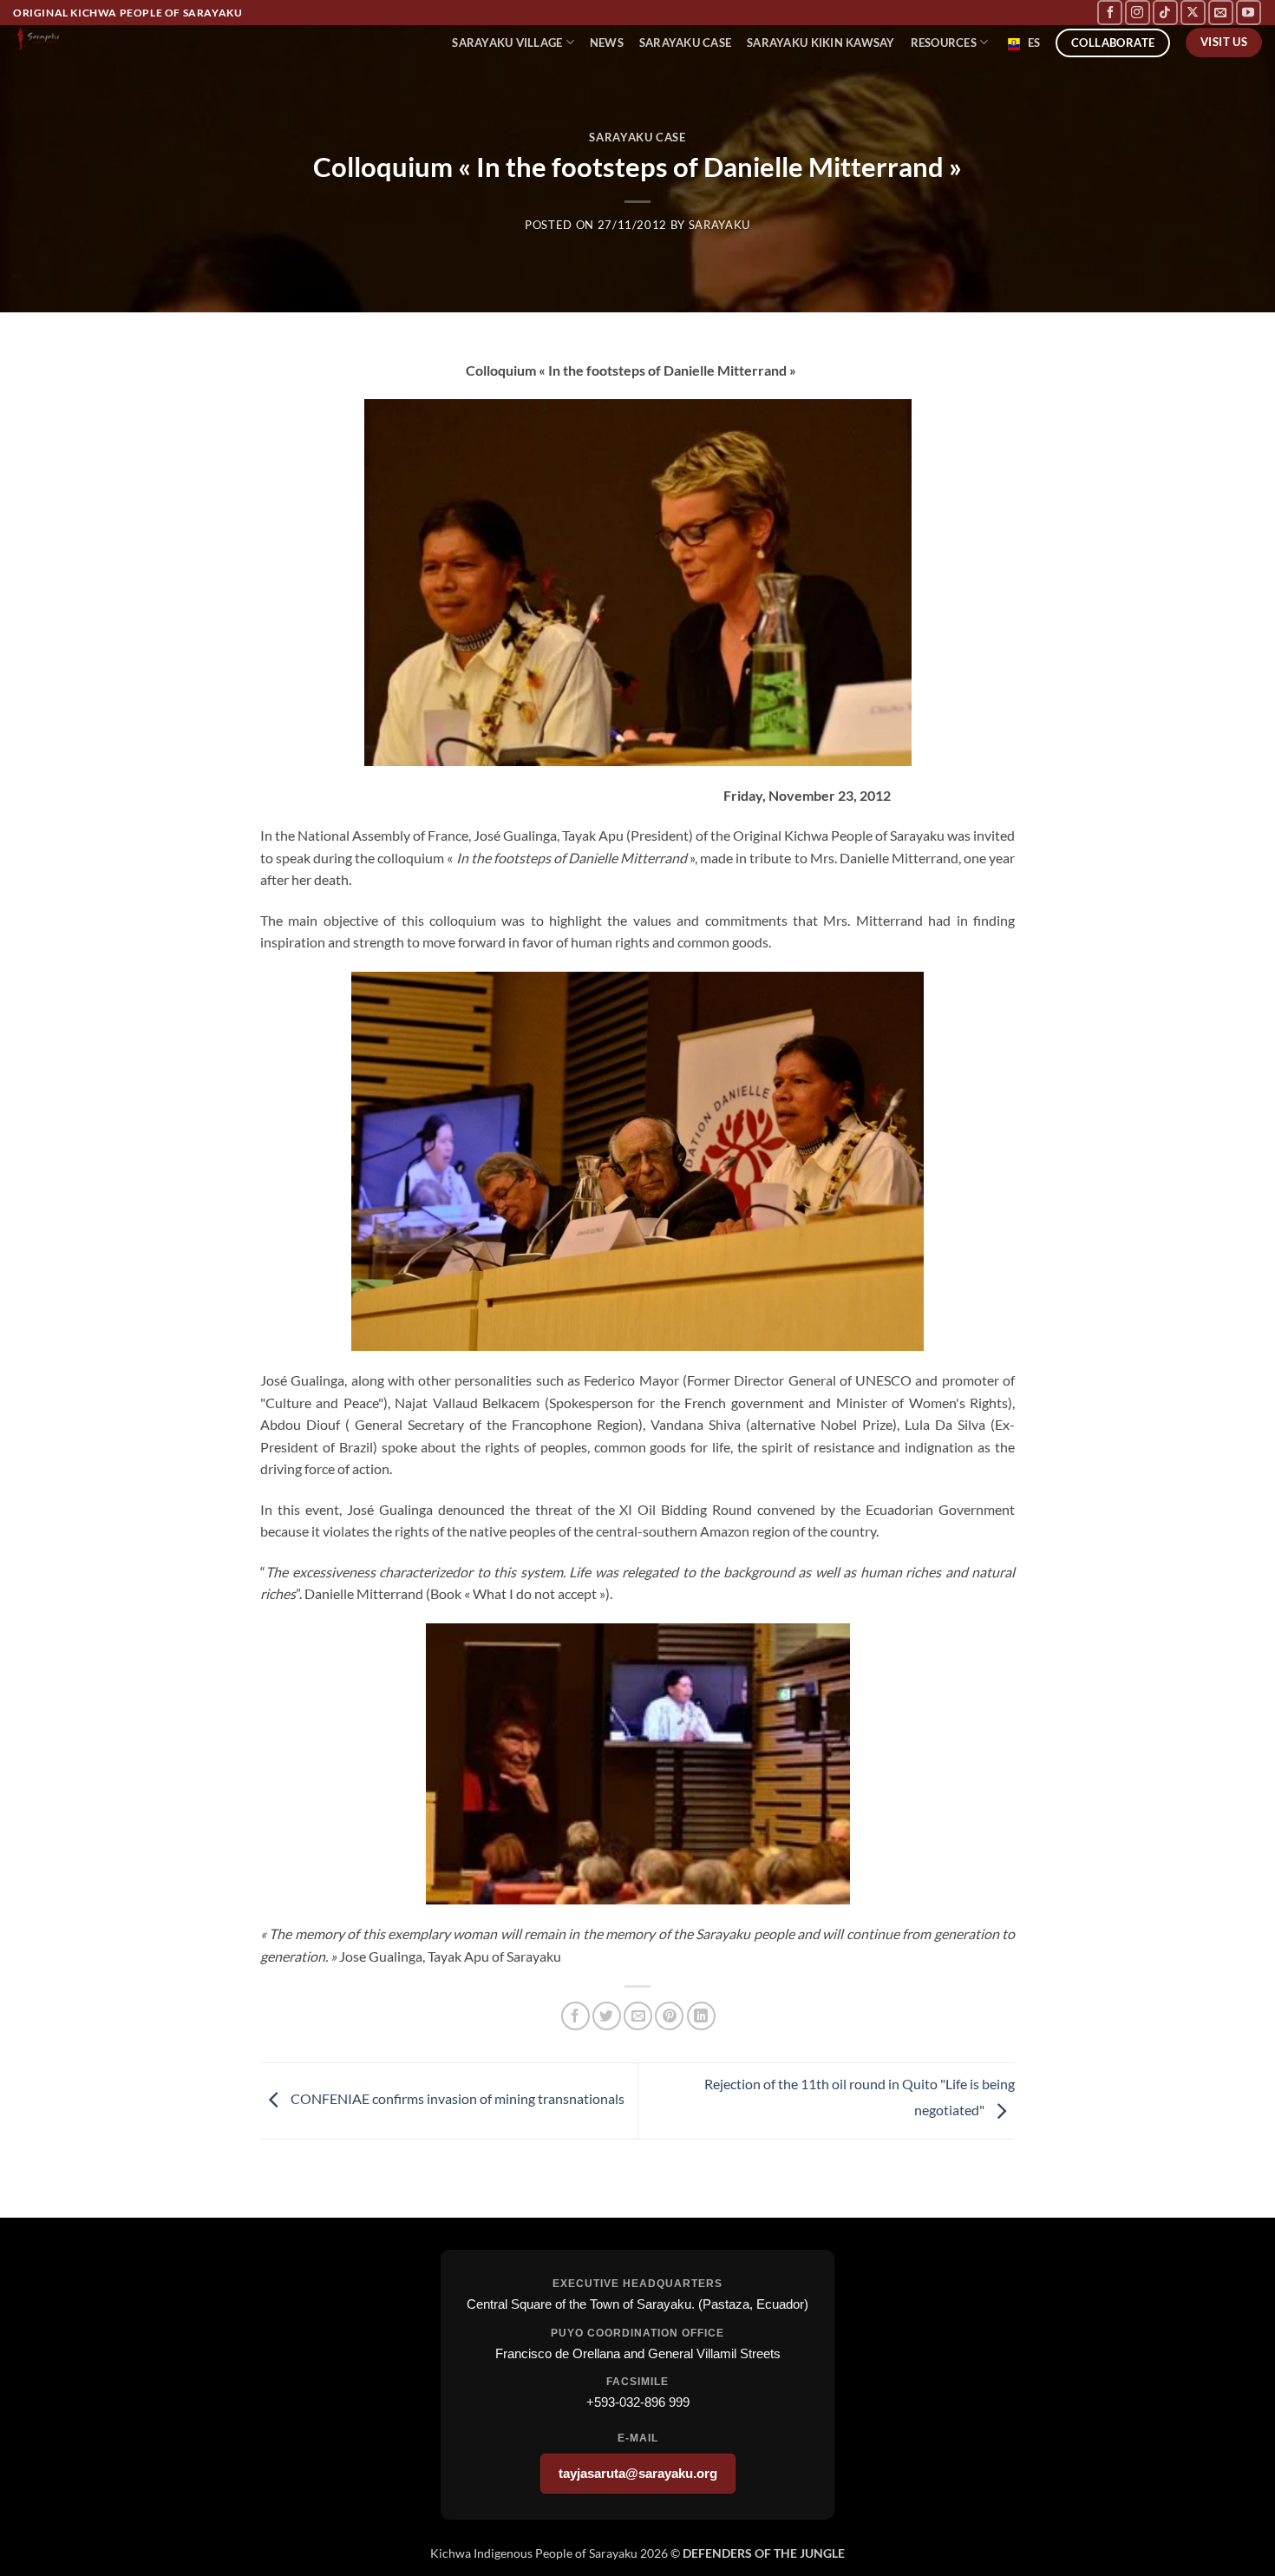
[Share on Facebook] (575, 2016)
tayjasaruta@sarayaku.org (638, 2473)
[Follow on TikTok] (1165, 13)
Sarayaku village (507, 43)
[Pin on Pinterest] (669, 2016)
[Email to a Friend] (638, 2016)
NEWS (607, 43)
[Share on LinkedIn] (701, 2016)
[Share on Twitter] (607, 2016)
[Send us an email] (1221, 13)
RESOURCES (944, 43)
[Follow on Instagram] (1138, 13)
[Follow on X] (1193, 13)
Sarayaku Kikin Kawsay (821, 43)
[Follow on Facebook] (1110, 13)
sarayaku (719, 225)
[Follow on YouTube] (1249, 13)
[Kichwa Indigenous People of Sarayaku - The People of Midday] (104, 38)
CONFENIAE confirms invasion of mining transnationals (456, 2098)
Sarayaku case (685, 43)
